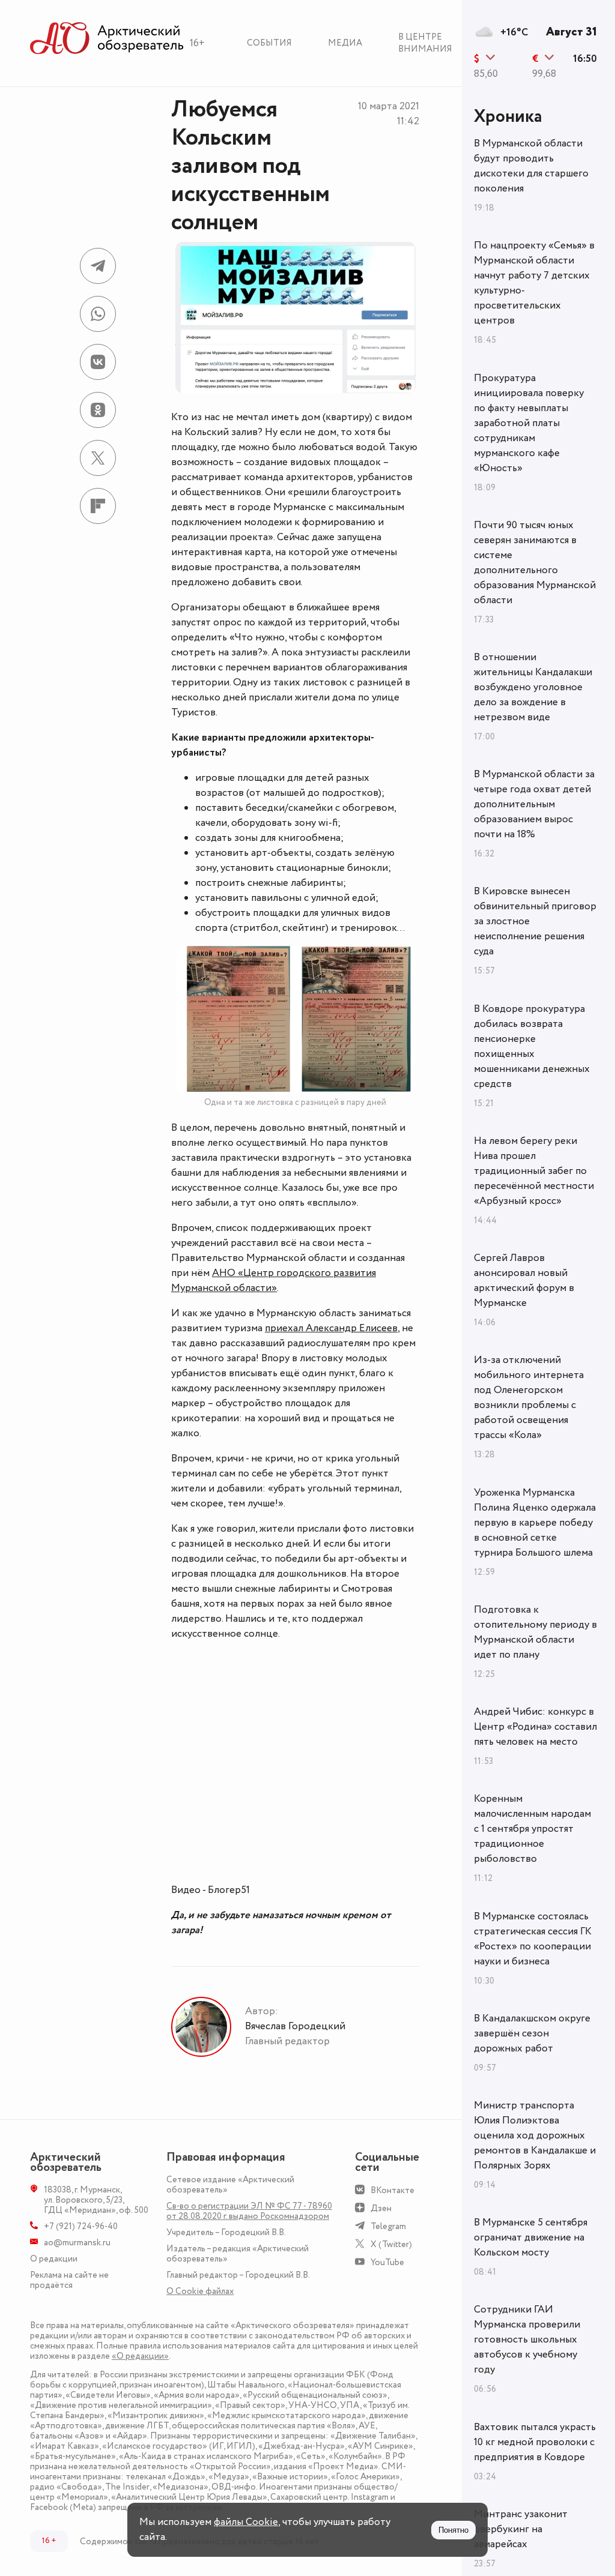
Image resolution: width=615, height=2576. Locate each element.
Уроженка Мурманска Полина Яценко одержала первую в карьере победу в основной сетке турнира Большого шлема (535, 1523)
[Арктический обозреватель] (107, 39)
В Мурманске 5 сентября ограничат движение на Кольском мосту (531, 2237)
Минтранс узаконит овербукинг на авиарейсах (521, 2529)
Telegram (388, 2226)
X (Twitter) (391, 2244)
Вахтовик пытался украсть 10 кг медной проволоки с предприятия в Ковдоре (535, 2442)
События (269, 43)
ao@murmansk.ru (77, 2243)
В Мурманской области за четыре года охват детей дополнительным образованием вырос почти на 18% (534, 804)
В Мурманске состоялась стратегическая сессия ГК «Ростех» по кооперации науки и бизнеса (533, 1939)
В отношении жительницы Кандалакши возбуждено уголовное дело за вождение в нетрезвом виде (533, 687)
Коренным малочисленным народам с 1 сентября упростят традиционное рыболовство (532, 1829)
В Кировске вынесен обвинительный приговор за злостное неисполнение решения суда (535, 921)
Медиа (345, 43)
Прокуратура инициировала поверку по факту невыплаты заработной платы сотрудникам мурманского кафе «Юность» (529, 423)
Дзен (381, 2208)
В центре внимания (425, 43)
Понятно (453, 2530)
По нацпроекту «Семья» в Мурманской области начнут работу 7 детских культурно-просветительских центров (534, 283)
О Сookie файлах (200, 2291)
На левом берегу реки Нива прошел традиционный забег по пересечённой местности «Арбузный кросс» (534, 1171)
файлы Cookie (246, 2522)
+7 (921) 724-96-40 (81, 2226)
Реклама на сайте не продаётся (69, 2280)
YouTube (387, 2262)
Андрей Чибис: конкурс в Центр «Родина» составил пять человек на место (535, 1727)
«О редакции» (140, 2356)
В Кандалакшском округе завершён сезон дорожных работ (532, 2033)
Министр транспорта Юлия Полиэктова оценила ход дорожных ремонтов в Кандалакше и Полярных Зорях (535, 2135)
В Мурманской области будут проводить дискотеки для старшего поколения (531, 166)
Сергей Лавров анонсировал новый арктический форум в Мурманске (524, 1280)
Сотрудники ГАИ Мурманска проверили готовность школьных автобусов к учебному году (527, 2340)
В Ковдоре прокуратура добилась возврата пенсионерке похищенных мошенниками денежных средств (532, 1046)
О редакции (54, 2259)
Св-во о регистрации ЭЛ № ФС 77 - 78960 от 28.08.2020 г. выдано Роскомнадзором (249, 2211)
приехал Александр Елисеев (331, 1328)
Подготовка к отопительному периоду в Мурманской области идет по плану (535, 1632)
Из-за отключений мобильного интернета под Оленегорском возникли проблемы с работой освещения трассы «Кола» (529, 1398)
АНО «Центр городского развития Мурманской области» (274, 1280)
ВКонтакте (392, 2190)
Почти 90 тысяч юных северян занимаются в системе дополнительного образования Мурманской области (535, 563)
